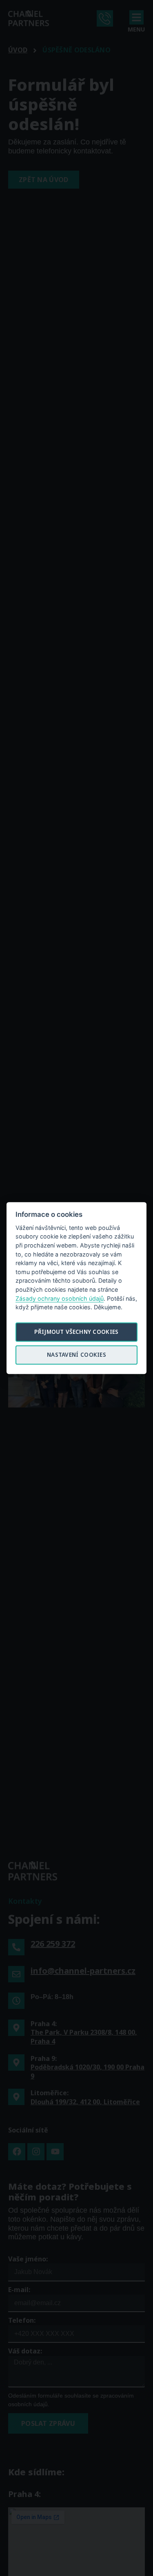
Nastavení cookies (76, 1355)
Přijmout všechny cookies (76, 1332)
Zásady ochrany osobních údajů (60, 1298)
